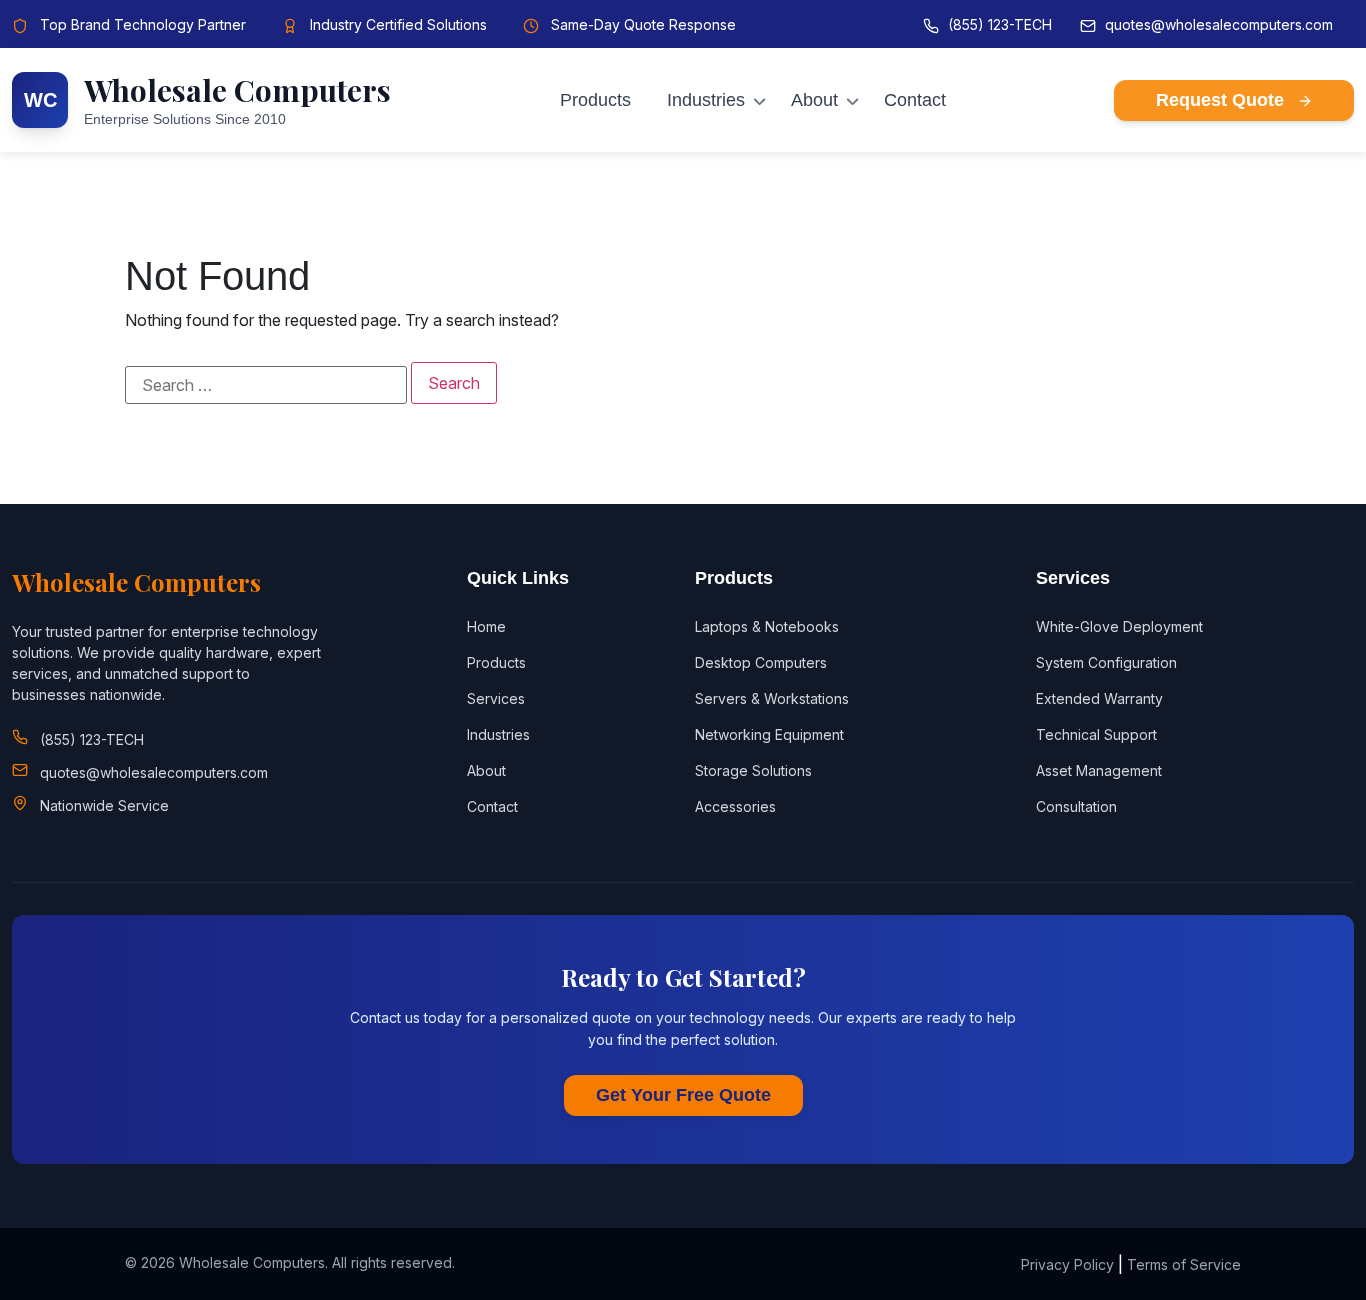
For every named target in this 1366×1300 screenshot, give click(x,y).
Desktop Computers (761, 662)
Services (496, 698)
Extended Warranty (1099, 698)
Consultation (1076, 806)
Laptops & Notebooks (767, 626)
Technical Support (1096, 734)
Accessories (735, 806)
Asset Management (1099, 770)
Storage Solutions (753, 770)
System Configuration (1106, 662)
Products (595, 100)
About (814, 100)
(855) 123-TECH (1000, 24)
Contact (915, 100)
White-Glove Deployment (1119, 626)
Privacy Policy (1067, 1264)
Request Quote (1222, 100)
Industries (706, 100)
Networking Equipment (769, 734)
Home (486, 626)
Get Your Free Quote (683, 1095)
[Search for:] (266, 385)
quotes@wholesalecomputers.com (1219, 24)
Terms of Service (1184, 1264)
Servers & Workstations (772, 698)
